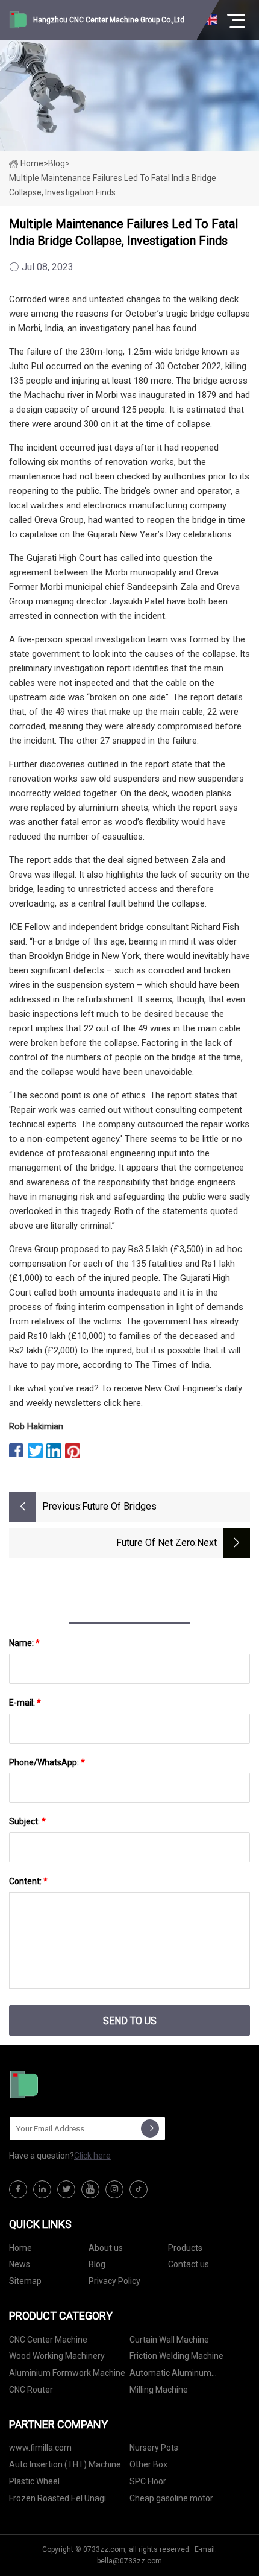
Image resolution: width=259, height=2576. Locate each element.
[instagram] (114, 2189)
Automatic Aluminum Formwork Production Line (179, 2375)
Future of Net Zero (156, 1543)
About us (106, 2248)
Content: (28, 1881)
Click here (92, 2156)
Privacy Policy (114, 2281)
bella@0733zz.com (129, 2561)
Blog (97, 2264)
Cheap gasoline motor (171, 2498)
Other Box (148, 2464)
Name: (24, 1643)
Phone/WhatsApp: (47, 1762)
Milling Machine (159, 2390)
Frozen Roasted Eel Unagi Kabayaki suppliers (58, 2500)
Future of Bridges (119, 1506)
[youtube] (90, 2189)
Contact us (189, 2264)
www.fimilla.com (40, 2448)
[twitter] (66, 2189)
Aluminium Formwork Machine (67, 2373)
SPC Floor (148, 2481)
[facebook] (18, 2189)
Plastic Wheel (34, 2481)
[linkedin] (42, 2189)
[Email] (150, 2128)
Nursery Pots (154, 2448)
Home (32, 163)
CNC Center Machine (48, 2340)
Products (185, 2248)
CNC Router (31, 2390)
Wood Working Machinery (57, 2356)
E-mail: (25, 1703)
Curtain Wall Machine (169, 2340)
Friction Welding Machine (176, 2356)
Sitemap (25, 2281)
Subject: (27, 1821)
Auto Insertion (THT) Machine (65, 2464)
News (20, 2264)
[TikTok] (139, 2189)
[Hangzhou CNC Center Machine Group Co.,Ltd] (69, 2084)
